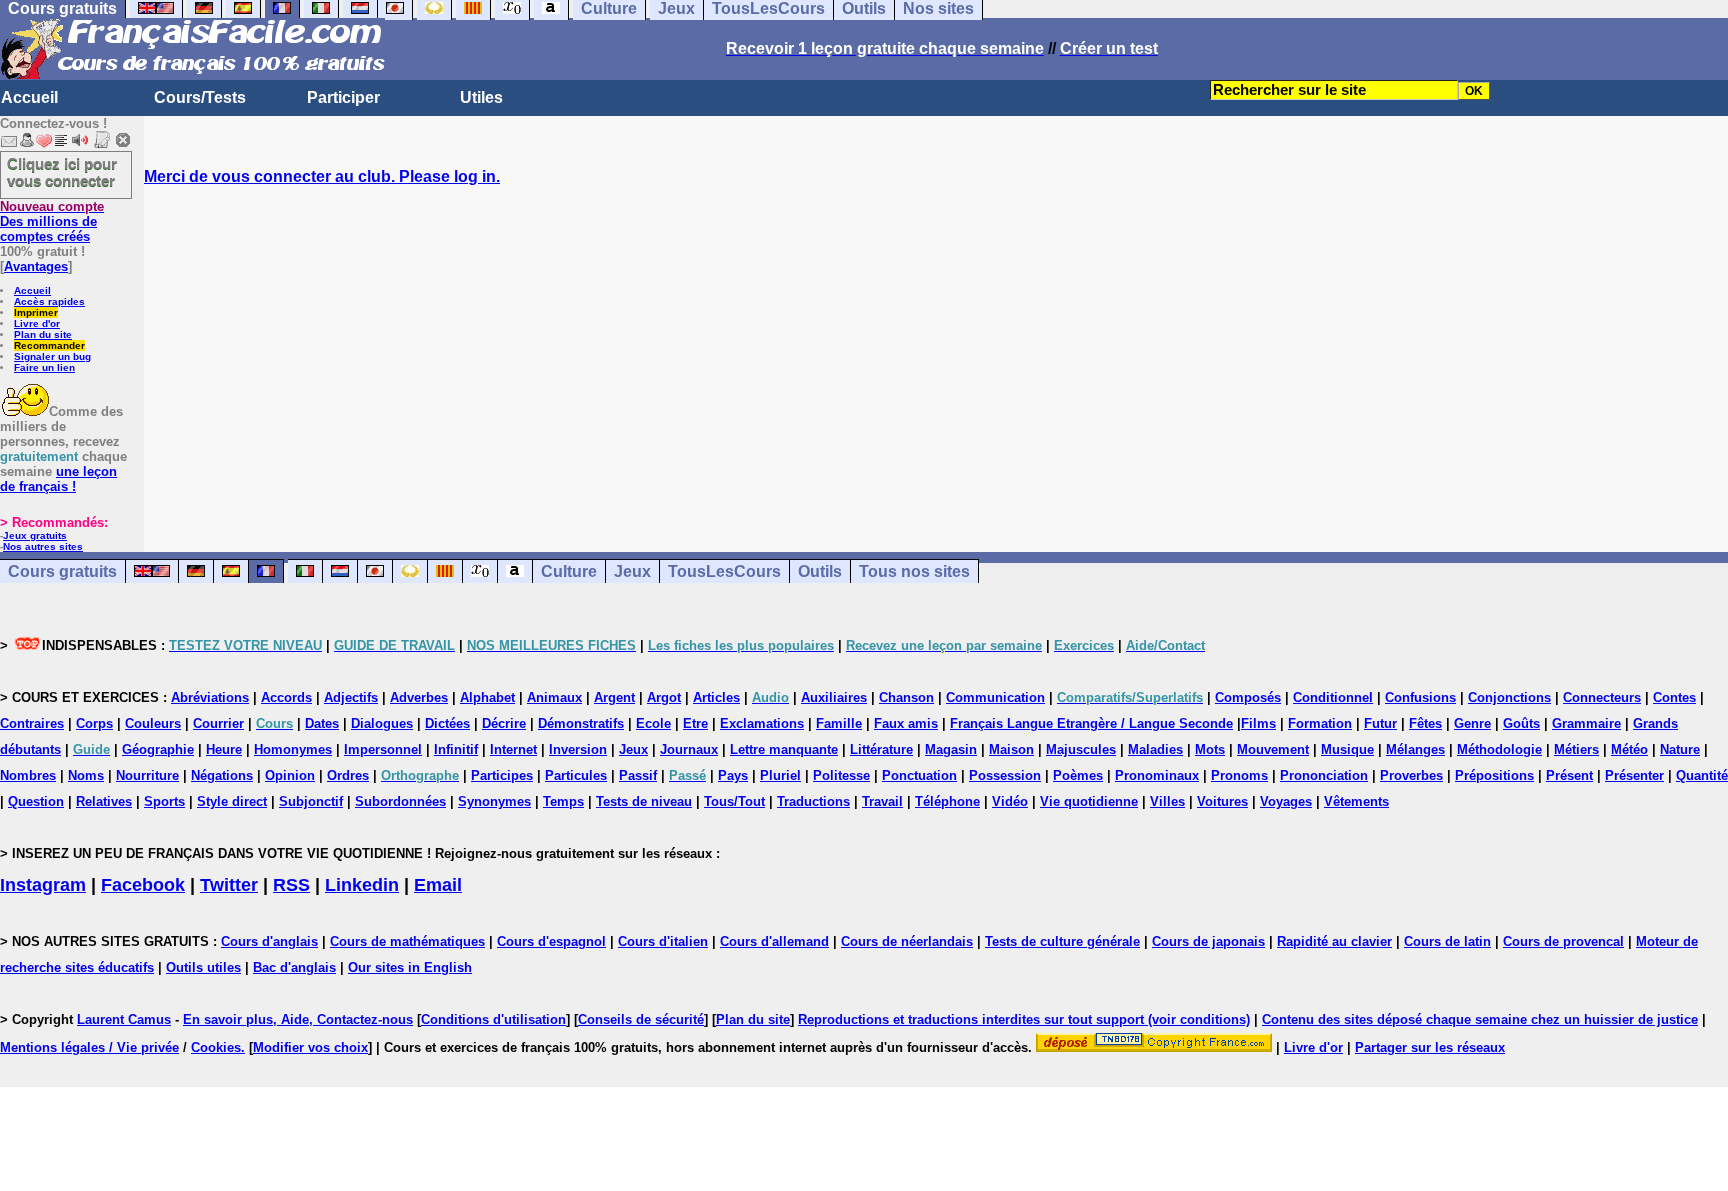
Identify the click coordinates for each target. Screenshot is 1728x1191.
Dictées (447, 723)
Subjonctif (311, 801)
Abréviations (210, 697)
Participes (502, 775)
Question (36, 801)
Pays (733, 775)
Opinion (290, 775)
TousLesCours (724, 571)
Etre (695, 723)
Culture (569, 571)
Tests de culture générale (1062, 941)
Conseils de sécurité (641, 1019)
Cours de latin (1447, 941)
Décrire (504, 723)
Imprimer (36, 312)
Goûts (1521, 723)
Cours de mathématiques (407, 941)
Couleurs (153, 723)
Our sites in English (410, 967)
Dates (322, 723)
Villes (1167, 801)
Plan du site (43, 334)
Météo (1629, 749)
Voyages (1286, 801)
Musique (1347, 749)
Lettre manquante (784, 749)
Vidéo (1010, 801)
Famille (839, 723)
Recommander (49, 345)
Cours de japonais (1208, 941)
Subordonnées (400, 801)
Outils (820, 571)
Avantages (36, 266)
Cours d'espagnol (551, 941)
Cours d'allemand (774, 941)
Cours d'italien (663, 941)
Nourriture (147, 775)
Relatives (104, 801)
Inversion (578, 749)
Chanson (906, 697)
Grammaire (1586, 723)
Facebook (143, 885)
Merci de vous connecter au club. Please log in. (322, 176)
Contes (1674, 697)
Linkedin (362, 885)
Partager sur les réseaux (1430, 1047)
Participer (343, 97)
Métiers (1576, 749)
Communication (995, 697)
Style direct (232, 801)
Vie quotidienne (1089, 801)
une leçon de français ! (58, 479)
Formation (1320, 723)
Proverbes (1411, 775)
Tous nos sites (914, 571)
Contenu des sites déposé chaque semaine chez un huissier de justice (1480, 1019)
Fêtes (1425, 723)
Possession (1005, 775)
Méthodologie (1499, 749)
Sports (164, 801)
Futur (1380, 723)
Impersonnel (383, 749)
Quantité (1702, 775)
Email (438, 885)
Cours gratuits (62, 571)
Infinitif (456, 749)
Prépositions (1494, 775)
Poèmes (1078, 775)
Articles (716, 697)
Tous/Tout (734, 801)
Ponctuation (919, 775)
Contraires (32, 723)
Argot (664, 697)
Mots (1210, 749)
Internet (513, 749)
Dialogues (382, 723)
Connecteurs (1602, 697)
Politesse (841, 775)
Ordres (348, 775)
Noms (86, 775)
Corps (94, 723)
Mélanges (1415, 749)
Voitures (1222, 801)
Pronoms (1239, 775)
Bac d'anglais (294, 967)
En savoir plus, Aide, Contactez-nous (298, 1019)
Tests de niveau (644, 801)
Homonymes (293, 749)
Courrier (218, 723)
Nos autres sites (43, 546)
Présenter (1634, 775)
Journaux (689, 749)
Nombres (28, 775)
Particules (576, 775)
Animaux (554, 697)
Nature (1680, 749)
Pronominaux (1157, 775)
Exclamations (762, 723)
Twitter (229, 885)
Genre (1472, 723)
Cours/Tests (200, 97)
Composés (1248, 697)
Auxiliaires (834, 697)
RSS (291, 885)
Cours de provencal (1563, 941)
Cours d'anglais (269, 941)
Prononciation (1324, 775)
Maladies (1155, 749)
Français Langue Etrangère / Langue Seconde (1091, 723)
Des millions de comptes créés (52, 221)
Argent (614, 697)
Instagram (43, 885)
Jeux (632, 571)
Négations (222, 775)
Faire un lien (44, 367)
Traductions (813, 801)
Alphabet (487, 697)
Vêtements (1356, 801)
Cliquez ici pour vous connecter (62, 172)
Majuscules (1081, 749)
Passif (638, 775)
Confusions (1420, 697)
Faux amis (906, 723)
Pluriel (780, 775)
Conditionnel (1333, 697)
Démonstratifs (581, 723)
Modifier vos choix (310, 1047)
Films (1258, 723)
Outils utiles (203, 967)
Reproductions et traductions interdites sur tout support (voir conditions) (1024, 1019)
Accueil (29, 97)
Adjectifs (351, 697)
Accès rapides (49, 301)
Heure (224, 749)
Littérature (881, 749)
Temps (563, 801)
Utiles (481, 97)
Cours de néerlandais (907, 941)
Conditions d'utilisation (493, 1019)
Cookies (216, 1047)
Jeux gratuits (35, 535)
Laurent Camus (124, 1019)
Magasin (951, 749)
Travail (882, 801)
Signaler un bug (52, 356)
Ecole (653, 723)
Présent (1569, 775)
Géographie (158, 749)
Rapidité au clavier (1334, 941)
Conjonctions (1509, 697)
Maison (1011, 749)
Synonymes (494, 801)
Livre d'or (37, 323)
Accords (286, 697)
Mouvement (1273, 749)
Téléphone (947, 801)
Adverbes (419, 697)
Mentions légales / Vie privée (89, 1047)
